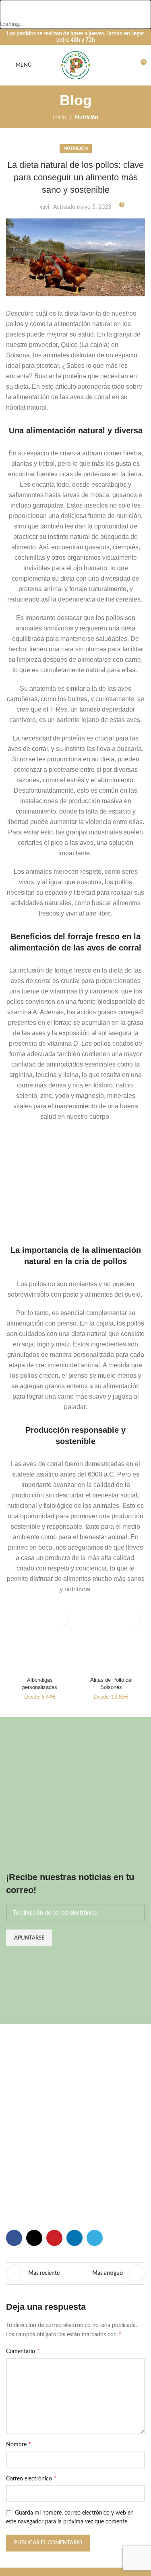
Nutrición (87, 118)
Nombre (19, 2445)
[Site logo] (76, 65)
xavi (44, 207)
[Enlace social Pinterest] (54, 2238)
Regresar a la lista (76, 2274)
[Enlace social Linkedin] (74, 2238)
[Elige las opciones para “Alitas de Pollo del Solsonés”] (134, 1618)
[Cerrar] (10, 10)
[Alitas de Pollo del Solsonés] (112, 1641)
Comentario (23, 2352)
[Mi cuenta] (123, 65)
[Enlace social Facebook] (14, 2238)
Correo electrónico (31, 2479)
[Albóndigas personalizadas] (40, 1641)
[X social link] (34, 2238)
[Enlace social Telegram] (95, 2238)
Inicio (59, 118)
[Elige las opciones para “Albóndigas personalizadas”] (63, 1618)
